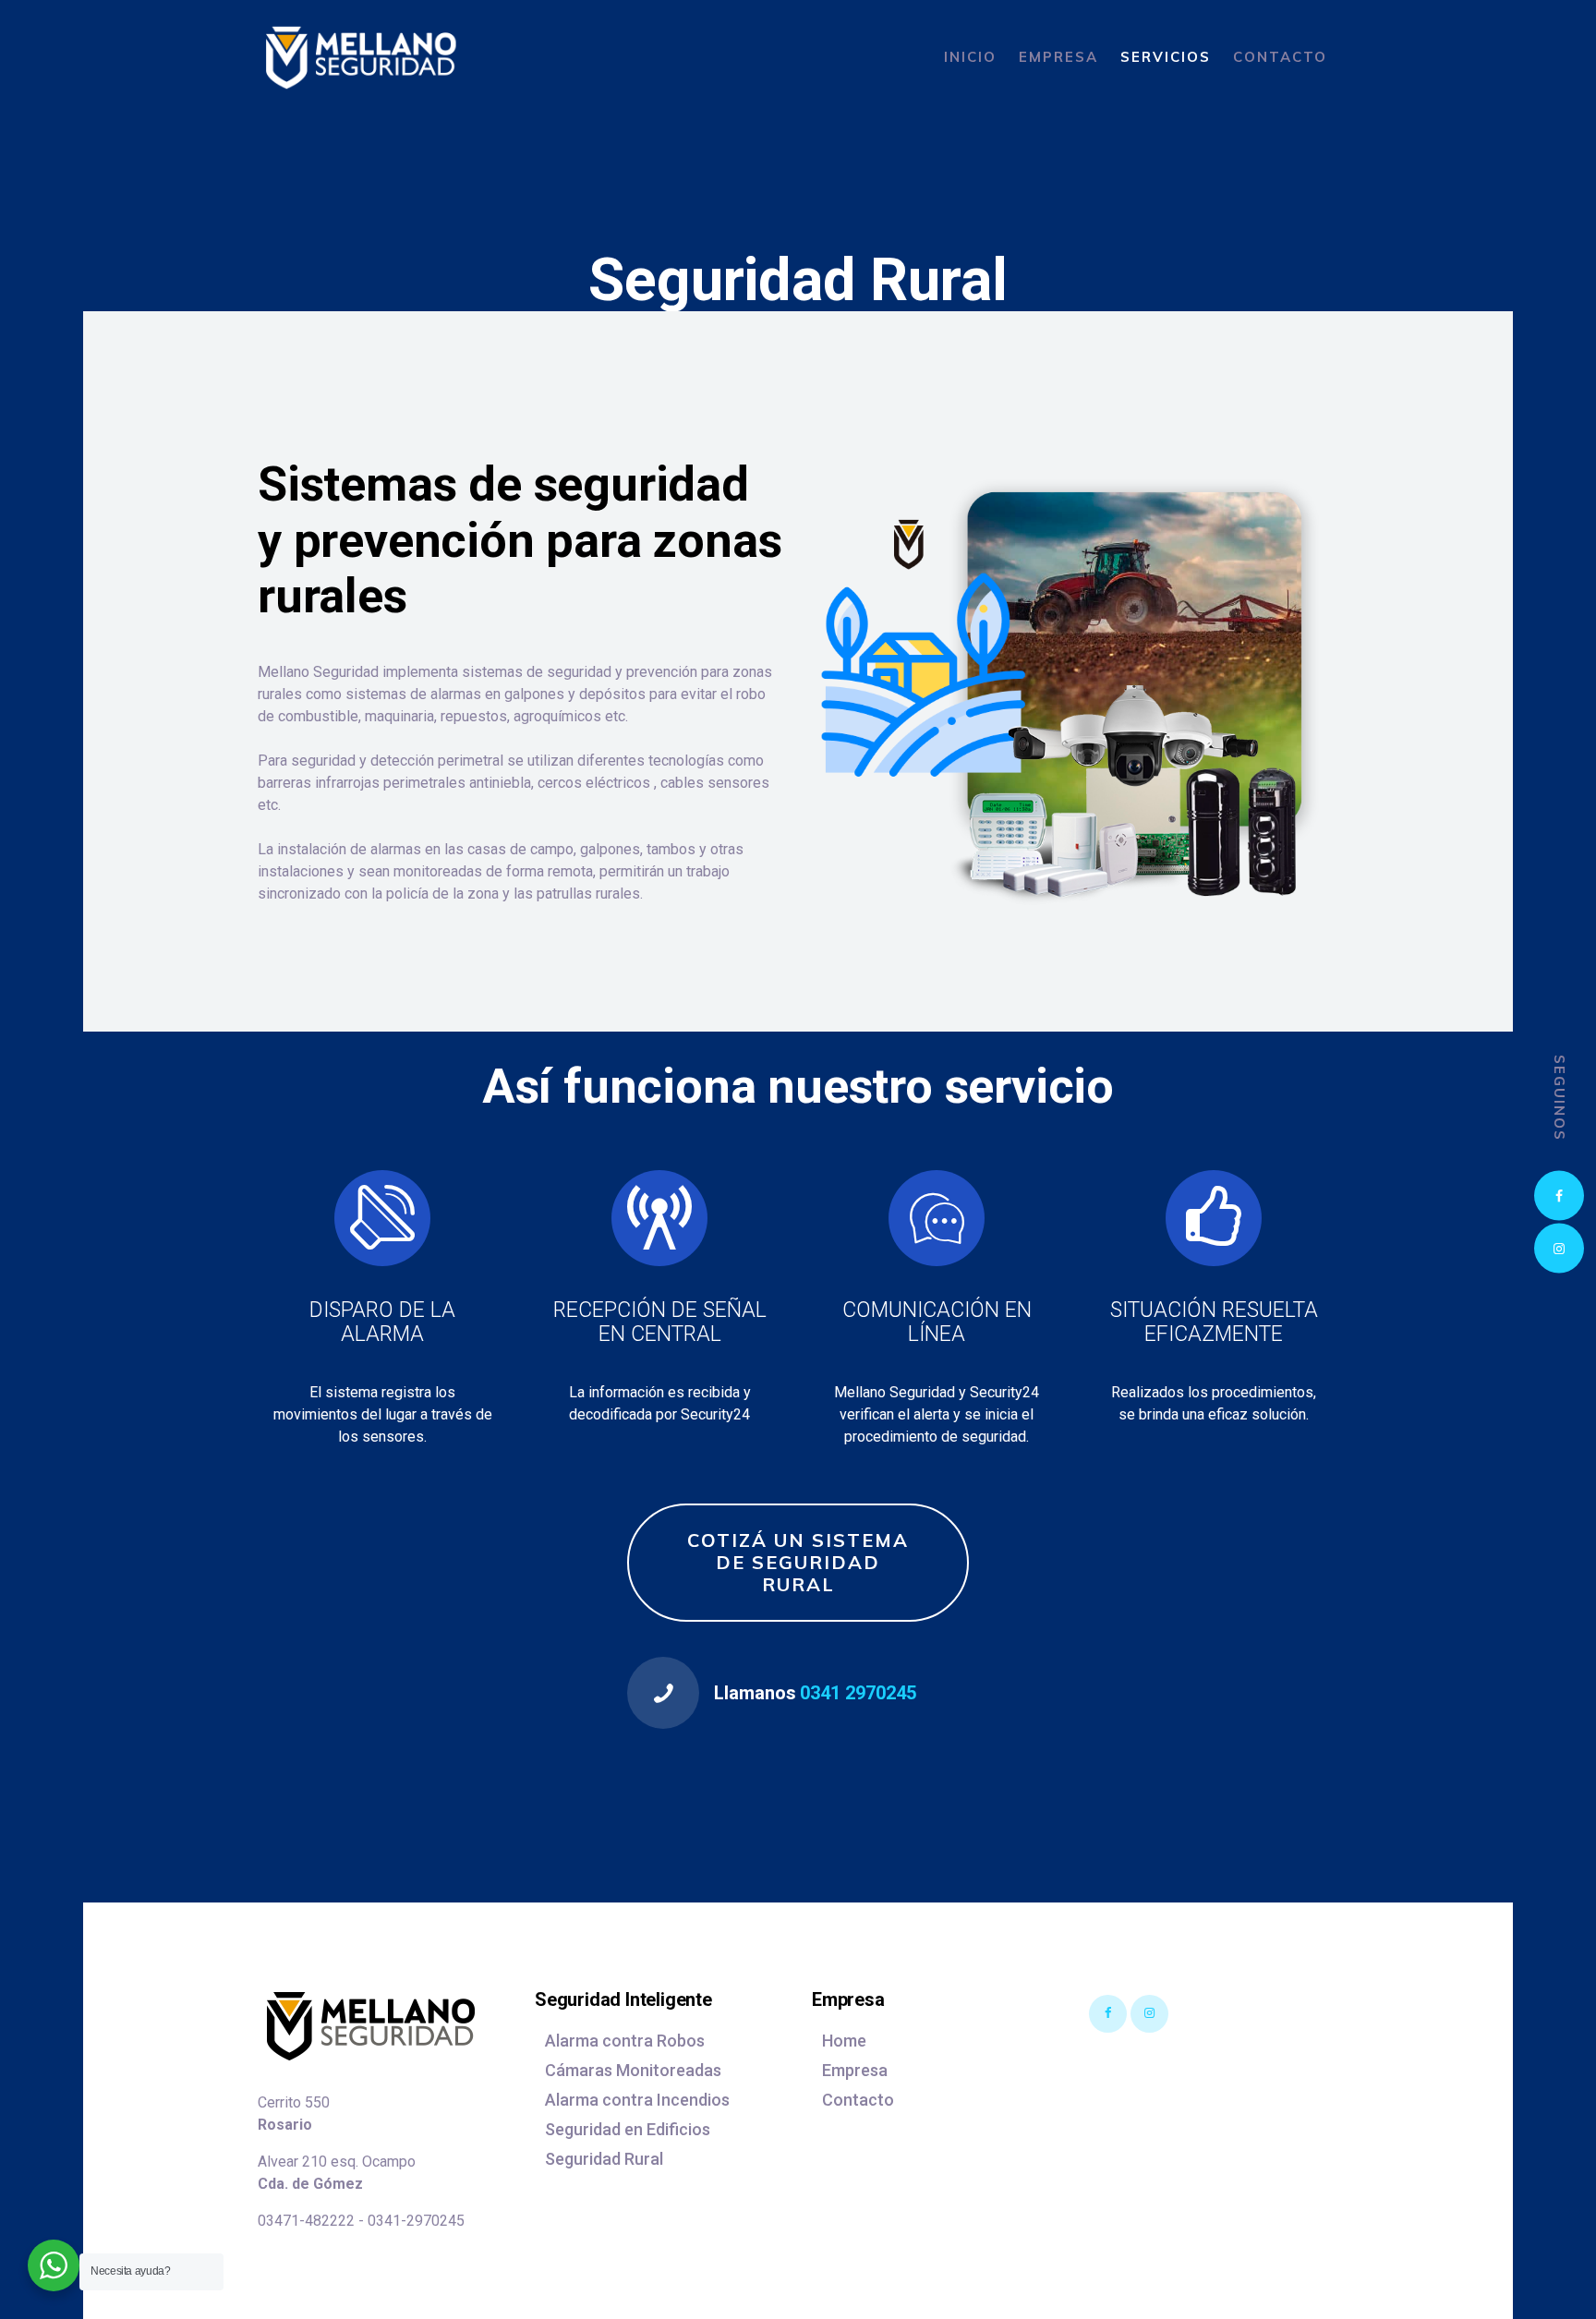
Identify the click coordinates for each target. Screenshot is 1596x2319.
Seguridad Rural (604, 2159)
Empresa (855, 2070)
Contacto (858, 2100)
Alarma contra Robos (625, 2041)
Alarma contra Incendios (637, 2100)
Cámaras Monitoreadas (633, 2070)
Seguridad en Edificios (628, 2129)
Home (844, 2041)
